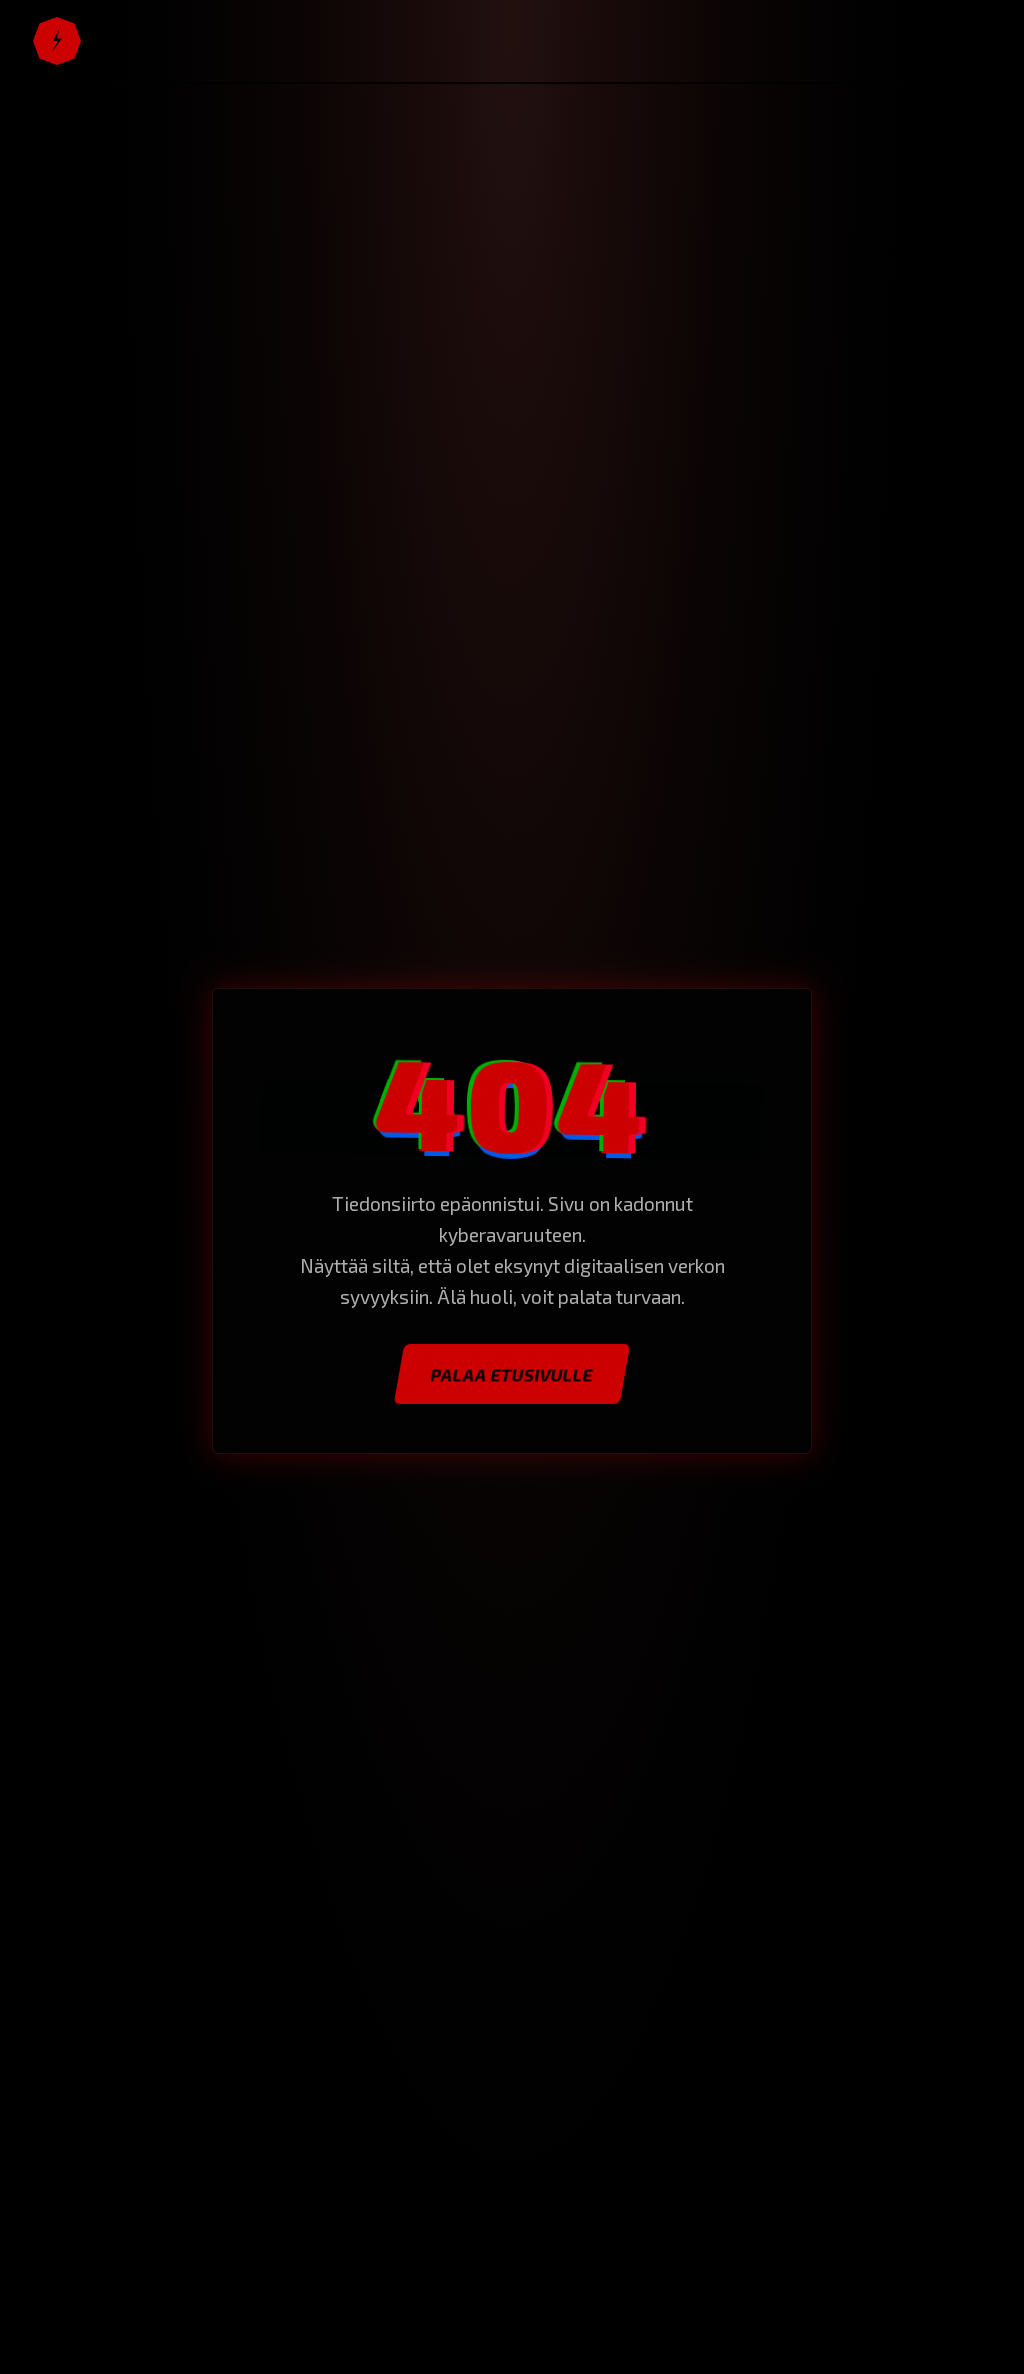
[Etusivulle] (57, 41)
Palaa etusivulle (512, 1374)
